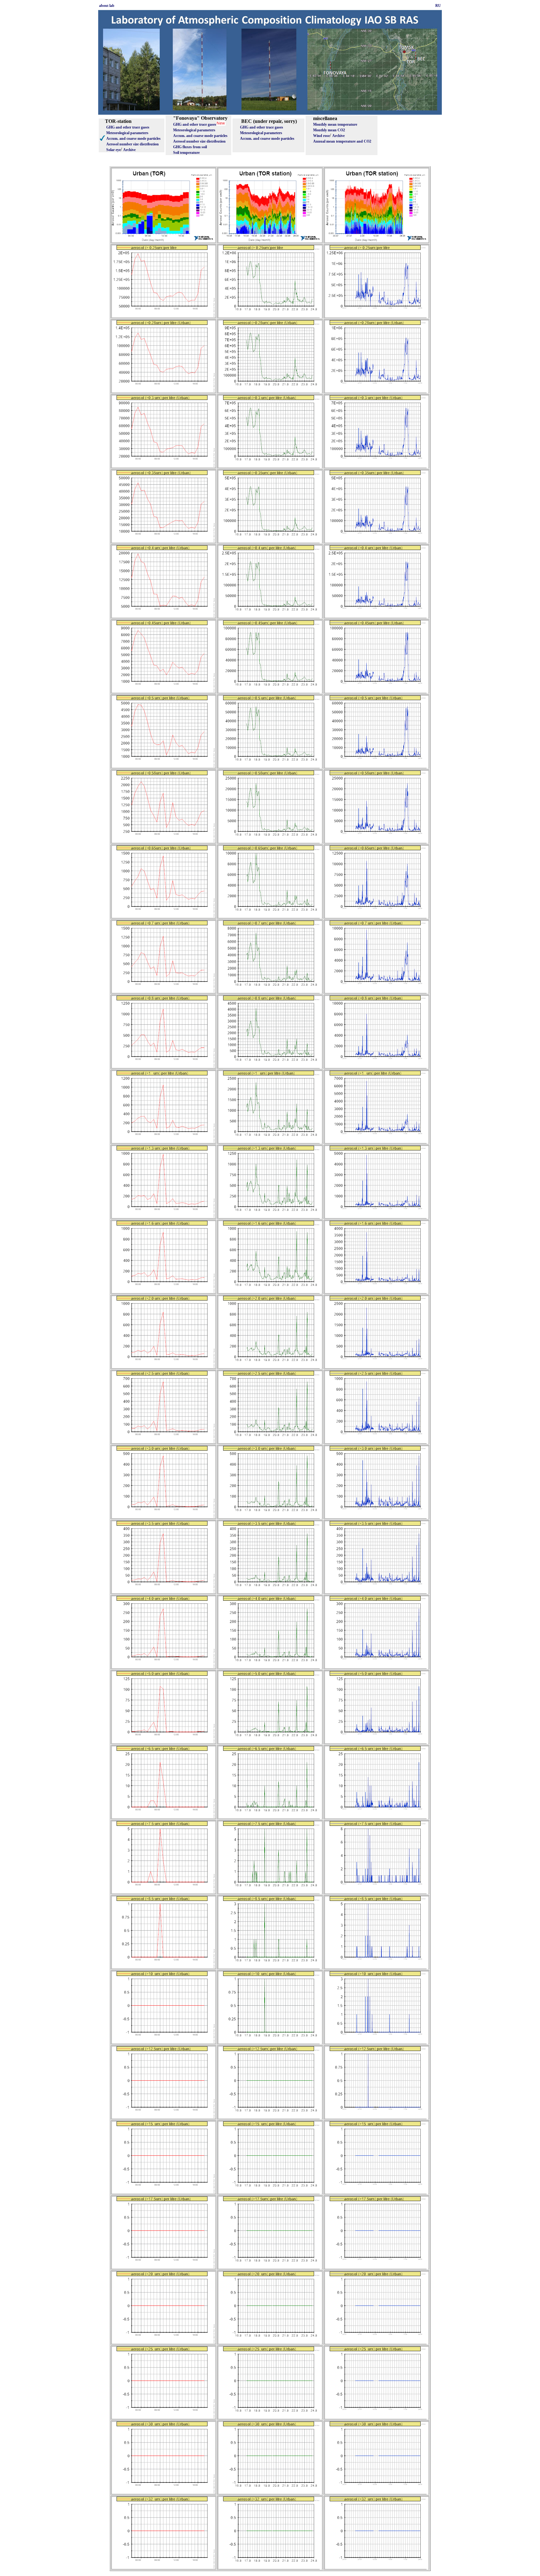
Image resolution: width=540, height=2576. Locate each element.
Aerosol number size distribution (132, 144)
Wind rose (321, 136)
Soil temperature (186, 153)
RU (438, 6)
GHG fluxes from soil (190, 147)
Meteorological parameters (127, 133)
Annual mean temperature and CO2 (342, 141)
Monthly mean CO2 (329, 130)
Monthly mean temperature (335, 124)
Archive (129, 150)
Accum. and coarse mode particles (133, 139)
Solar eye (113, 150)
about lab (107, 6)
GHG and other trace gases (128, 127)
